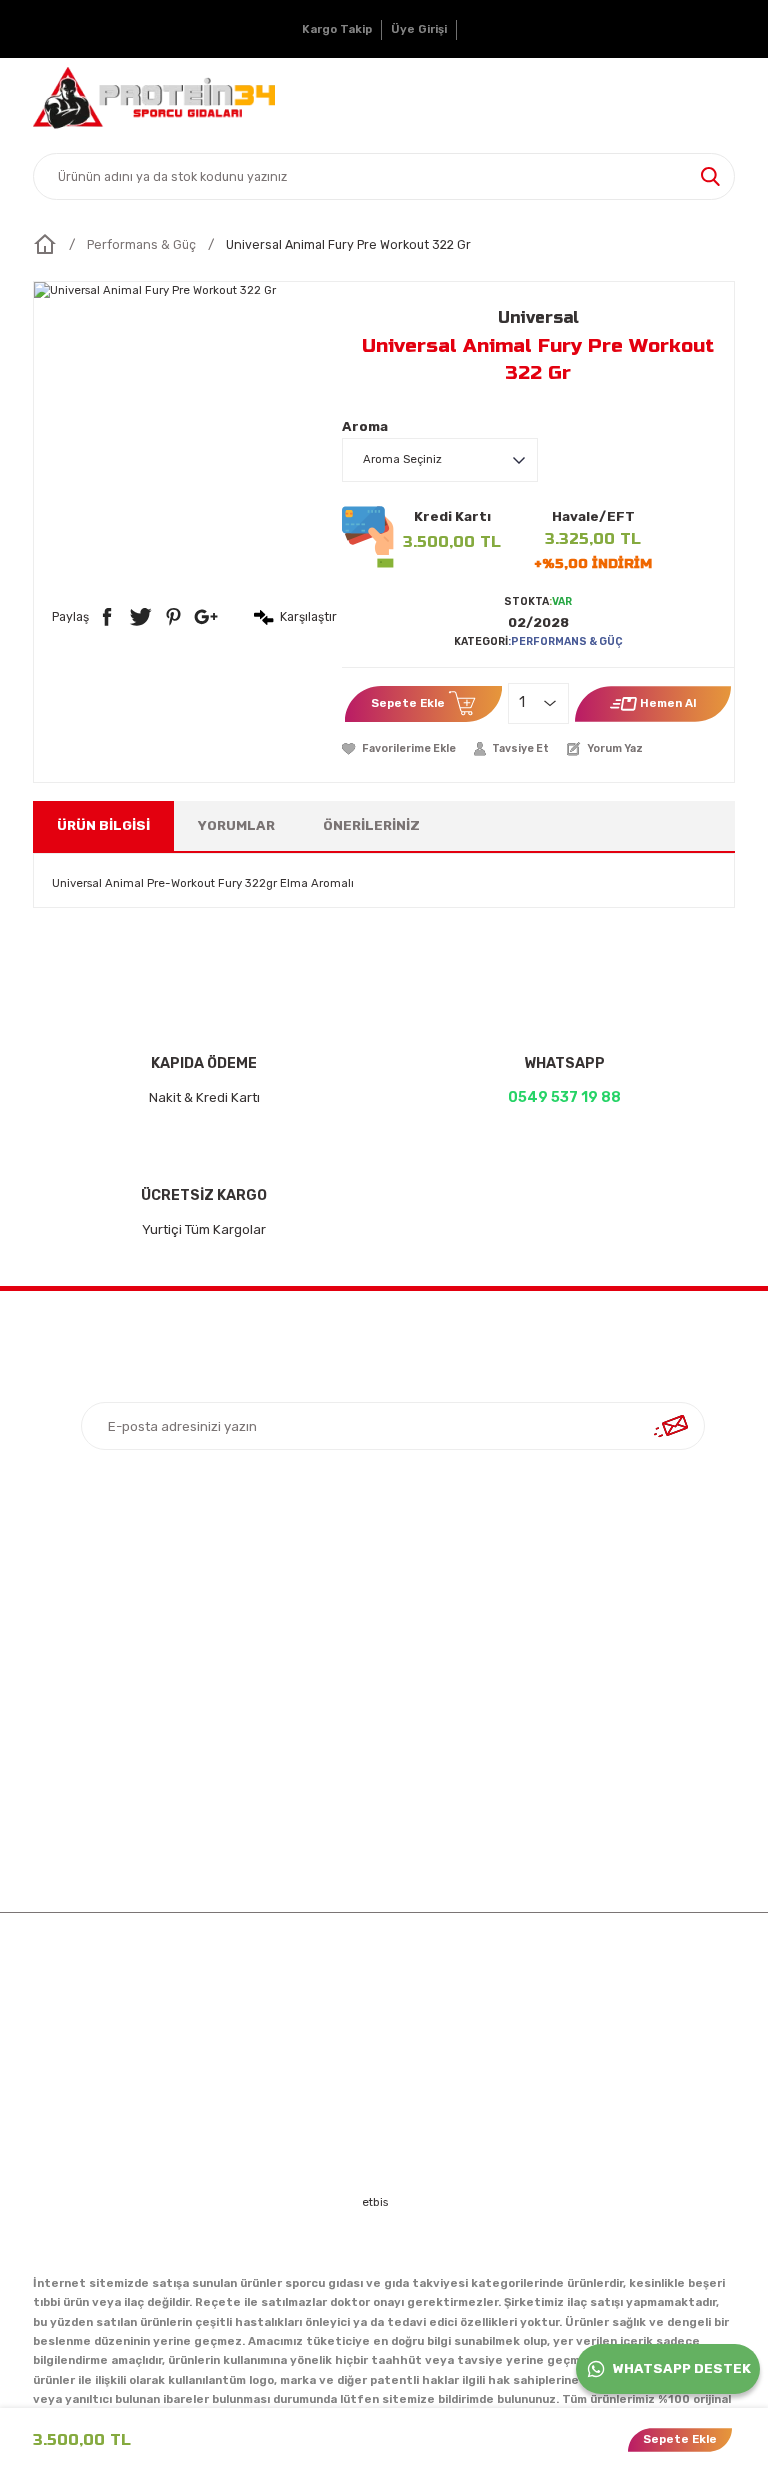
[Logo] (154, 98)
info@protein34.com (635, 1755)
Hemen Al (668, 703)
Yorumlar (236, 825)
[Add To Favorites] (399, 749)
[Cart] (717, 98)
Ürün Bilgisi (103, 825)
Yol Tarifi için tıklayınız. (644, 1807)
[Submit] (671, 1426)
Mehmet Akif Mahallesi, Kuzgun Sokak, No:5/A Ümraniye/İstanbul (653, 1590)
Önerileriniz (371, 825)
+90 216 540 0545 (644, 1652)
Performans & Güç (567, 641)
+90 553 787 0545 (644, 1703)
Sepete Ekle (408, 703)
